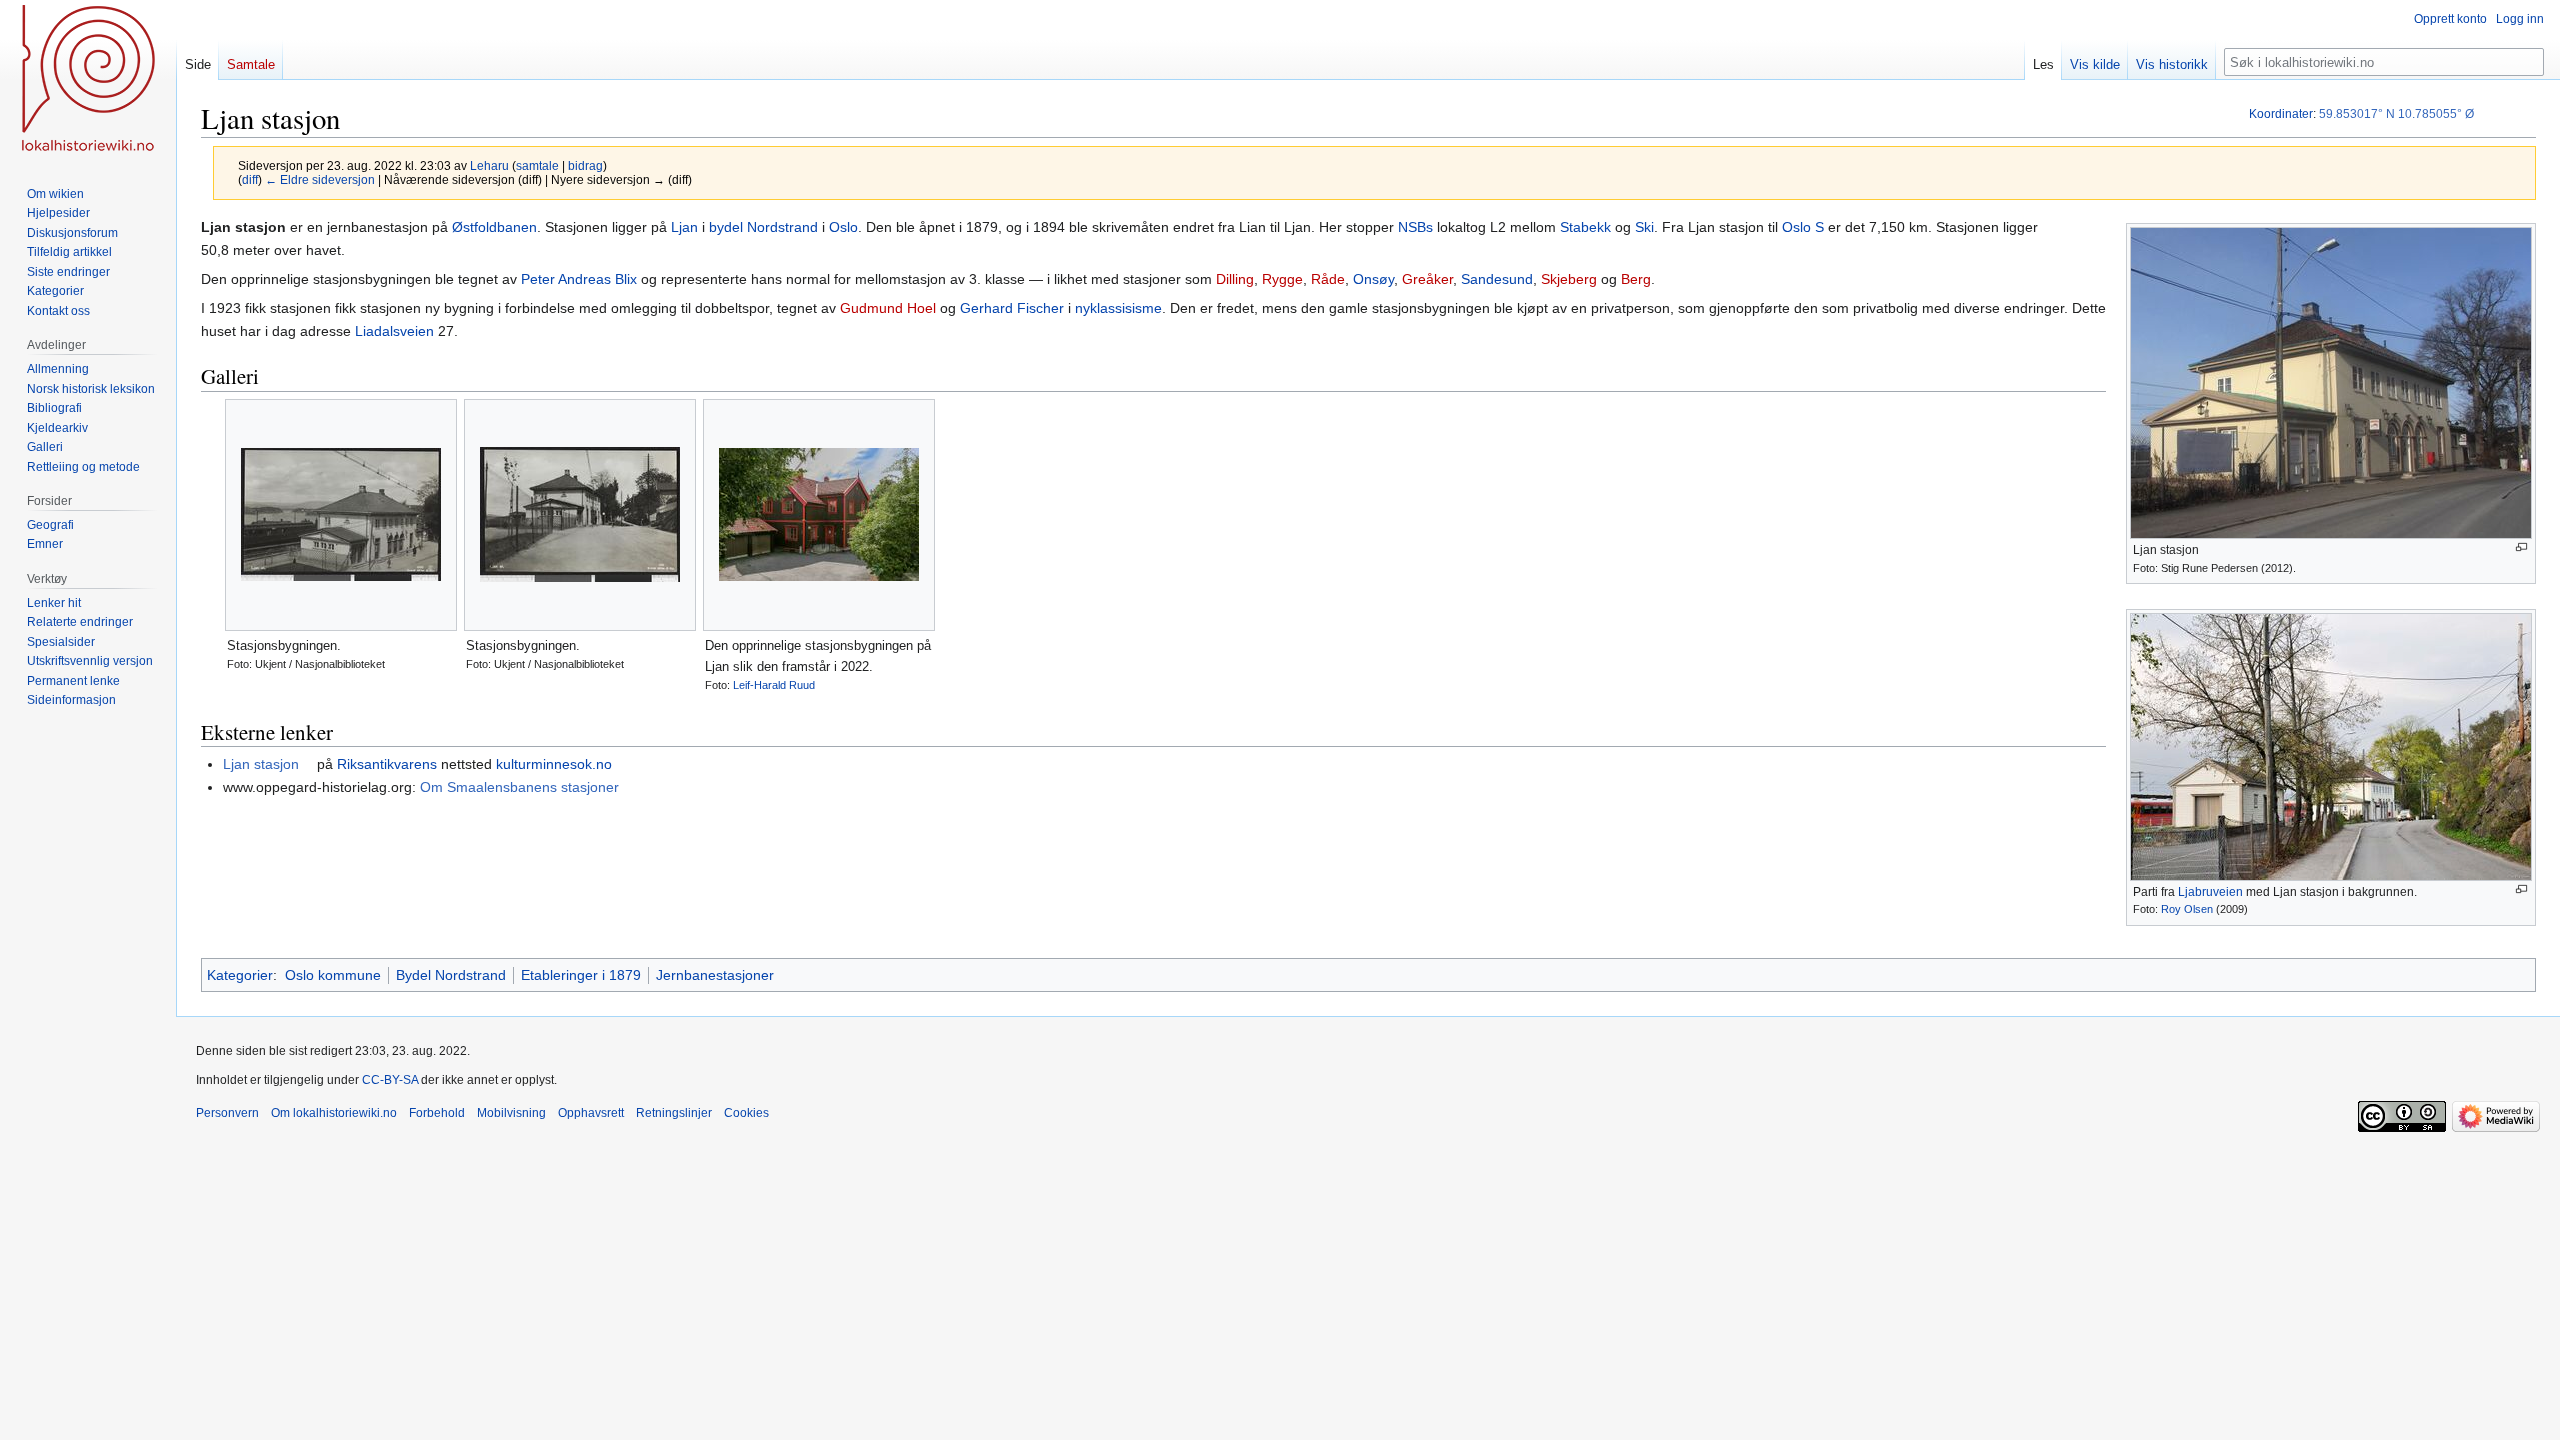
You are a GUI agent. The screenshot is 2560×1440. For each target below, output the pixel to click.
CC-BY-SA (390, 1080)
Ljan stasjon (261, 764)
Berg (1636, 279)
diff (250, 179)
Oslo (843, 227)
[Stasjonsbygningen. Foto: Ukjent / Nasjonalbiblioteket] (341, 514)
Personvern (227, 1113)
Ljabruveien (2210, 892)
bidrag (585, 165)
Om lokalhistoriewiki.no (334, 1113)
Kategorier (240, 975)
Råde (1328, 279)
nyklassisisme (1118, 308)
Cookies (746, 1113)
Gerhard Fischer (1012, 308)
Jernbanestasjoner (715, 975)
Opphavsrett (591, 1113)
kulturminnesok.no (554, 764)
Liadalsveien (394, 331)
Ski (1644, 227)
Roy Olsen (2187, 909)
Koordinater (2281, 114)
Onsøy (1373, 279)
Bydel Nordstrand (451, 975)
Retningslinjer (674, 1113)
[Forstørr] (2521, 547)
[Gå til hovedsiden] (88, 80)
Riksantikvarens (387, 764)
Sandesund (1497, 279)
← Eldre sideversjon (320, 179)
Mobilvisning (511, 1113)
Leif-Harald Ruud (774, 685)
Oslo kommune (333, 975)
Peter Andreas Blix (579, 279)
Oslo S (1803, 227)
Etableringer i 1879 (581, 975)
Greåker (1427, 279)
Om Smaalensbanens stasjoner (519, 787)
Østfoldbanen (494, 227)
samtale (537, 165)
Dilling (1235, 279)
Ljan (684, 227)
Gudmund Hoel (888, 308)
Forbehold (437, 1113)
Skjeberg (1569, 279)
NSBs (1415, 227)
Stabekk (1585, 227)
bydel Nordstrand (763, 227)
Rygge (1282, 279)
